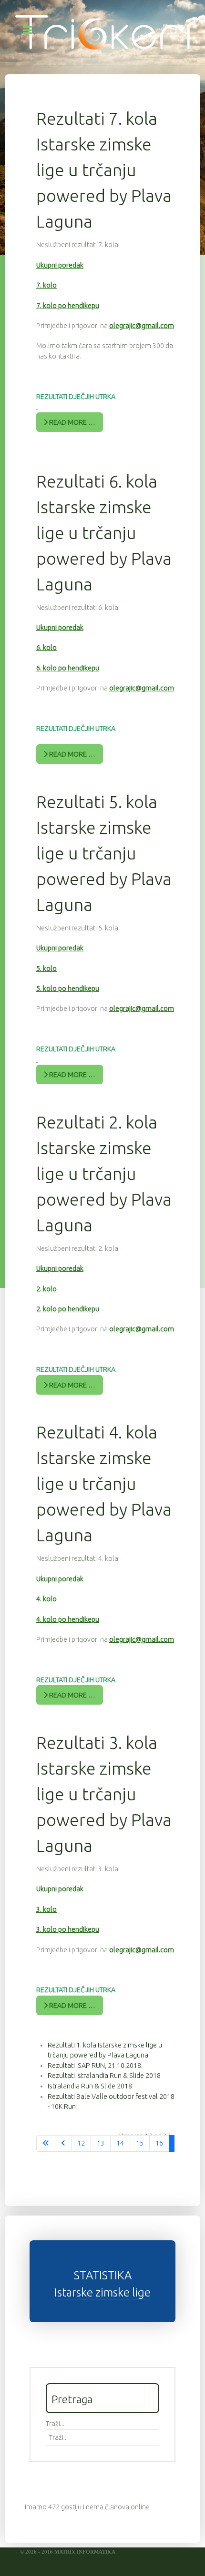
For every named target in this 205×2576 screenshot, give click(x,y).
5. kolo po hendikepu (68, 988)
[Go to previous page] (63, 2144)
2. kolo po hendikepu (68, 1309)
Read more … (72, 422)
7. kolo (46, 285)
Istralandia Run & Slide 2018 (90, 2086)
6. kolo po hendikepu (68, 668)
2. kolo (46, 1289)
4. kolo (46, 1599)
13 (101, 2143)
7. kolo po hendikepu (68, 306)
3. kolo (46, 1909)
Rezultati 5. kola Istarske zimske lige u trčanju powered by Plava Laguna (104, 853)
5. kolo (46, 968)
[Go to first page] (46, 2144)
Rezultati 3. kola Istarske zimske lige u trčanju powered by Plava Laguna (104, 1794)
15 (140, 2143)
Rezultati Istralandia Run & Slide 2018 (104, 2076)
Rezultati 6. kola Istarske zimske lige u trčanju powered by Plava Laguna (104, 533)
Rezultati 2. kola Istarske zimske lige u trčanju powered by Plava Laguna (104, 1173)
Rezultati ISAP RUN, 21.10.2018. (95, 2066)
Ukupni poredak (60, 265)
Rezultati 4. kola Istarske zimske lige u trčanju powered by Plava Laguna (104, 1483)
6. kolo (46, 648)
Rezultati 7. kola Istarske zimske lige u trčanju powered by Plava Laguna (104, 170)
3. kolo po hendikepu (68, 1929)
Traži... (55, 2424)
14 (120, 2143)
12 (81, 2143)
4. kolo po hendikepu (68, 1619)
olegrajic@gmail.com (142, 326)
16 (159, 2143)
